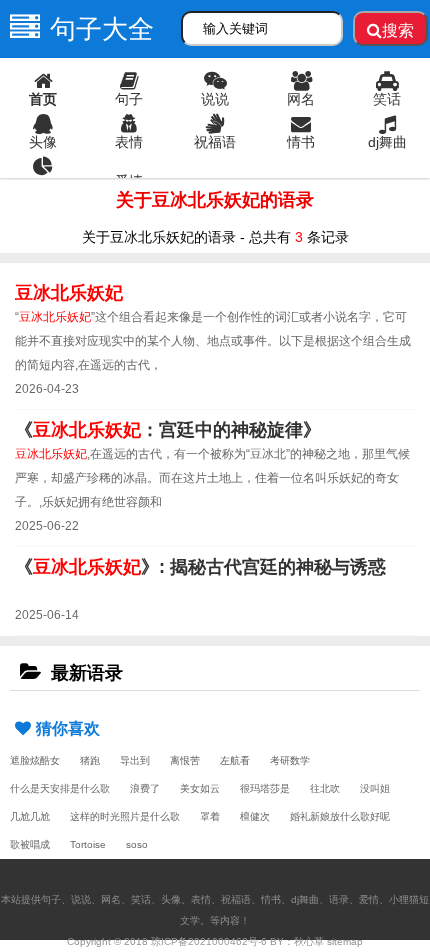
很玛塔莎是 (265, 788)
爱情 (129, 181)
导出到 (135, 760)
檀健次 (255, 816)
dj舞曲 (387, 142)
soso (137, 844)
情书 (301, 142)
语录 (43, 185)
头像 (43, 142)
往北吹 (325, 788)
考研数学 (290, 760)
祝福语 (215, 142)
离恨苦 (185, 760)
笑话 (387, 99)
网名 (301, 99)
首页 (43, 99)
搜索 (398, 30)
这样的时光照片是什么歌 (125, 816)
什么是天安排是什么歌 (60, 788)
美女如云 (200, 788)
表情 (129, 142)
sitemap (345, 941)
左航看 (235, 760)
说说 (215, 99)
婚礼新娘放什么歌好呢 (340, 816)
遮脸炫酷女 (35, 760)
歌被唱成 (30, 844)
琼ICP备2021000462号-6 (209, 941)
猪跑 (90, 760)
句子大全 (102, 29)
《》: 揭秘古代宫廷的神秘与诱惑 (200, 567)
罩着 (210, 816)
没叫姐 (375, 788)
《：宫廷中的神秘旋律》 (168, 430)
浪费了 (145, 788)
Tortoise (88, 844)
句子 (129, 99)
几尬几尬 (30, 816)
